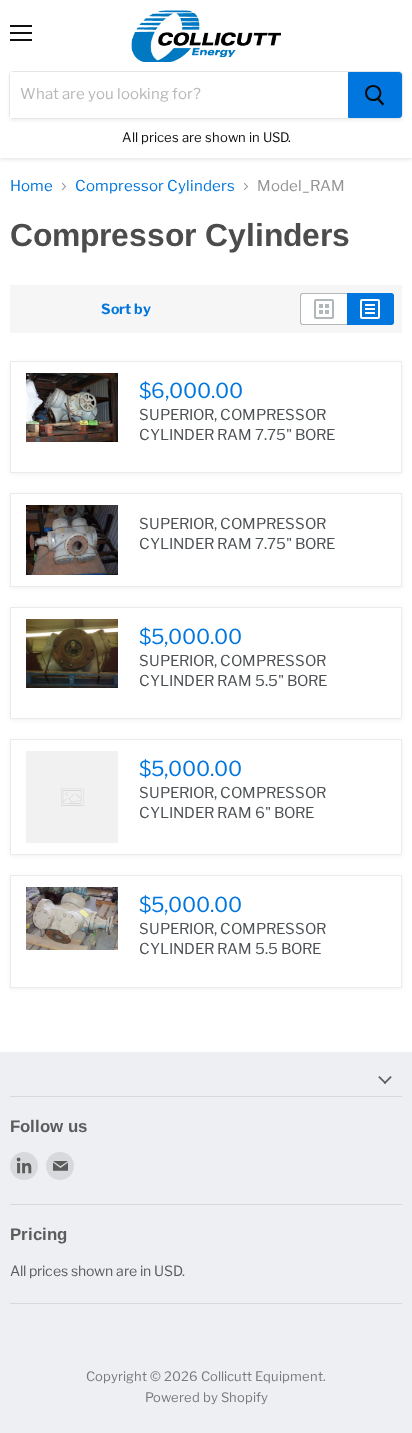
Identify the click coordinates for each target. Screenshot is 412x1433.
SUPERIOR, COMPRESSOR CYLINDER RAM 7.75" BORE (237, 425)
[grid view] (323, 309)
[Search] (375, 95)
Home (31, 186)
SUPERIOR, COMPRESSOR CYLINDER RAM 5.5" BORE (233, 671)
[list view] (370, 309)
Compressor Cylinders (155, 186)
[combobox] (179, 95)
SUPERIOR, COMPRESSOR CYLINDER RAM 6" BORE (232, 803)
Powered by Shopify (206, 1397)
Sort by (126, 309)
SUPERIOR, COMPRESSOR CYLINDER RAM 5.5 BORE (232, 939)
